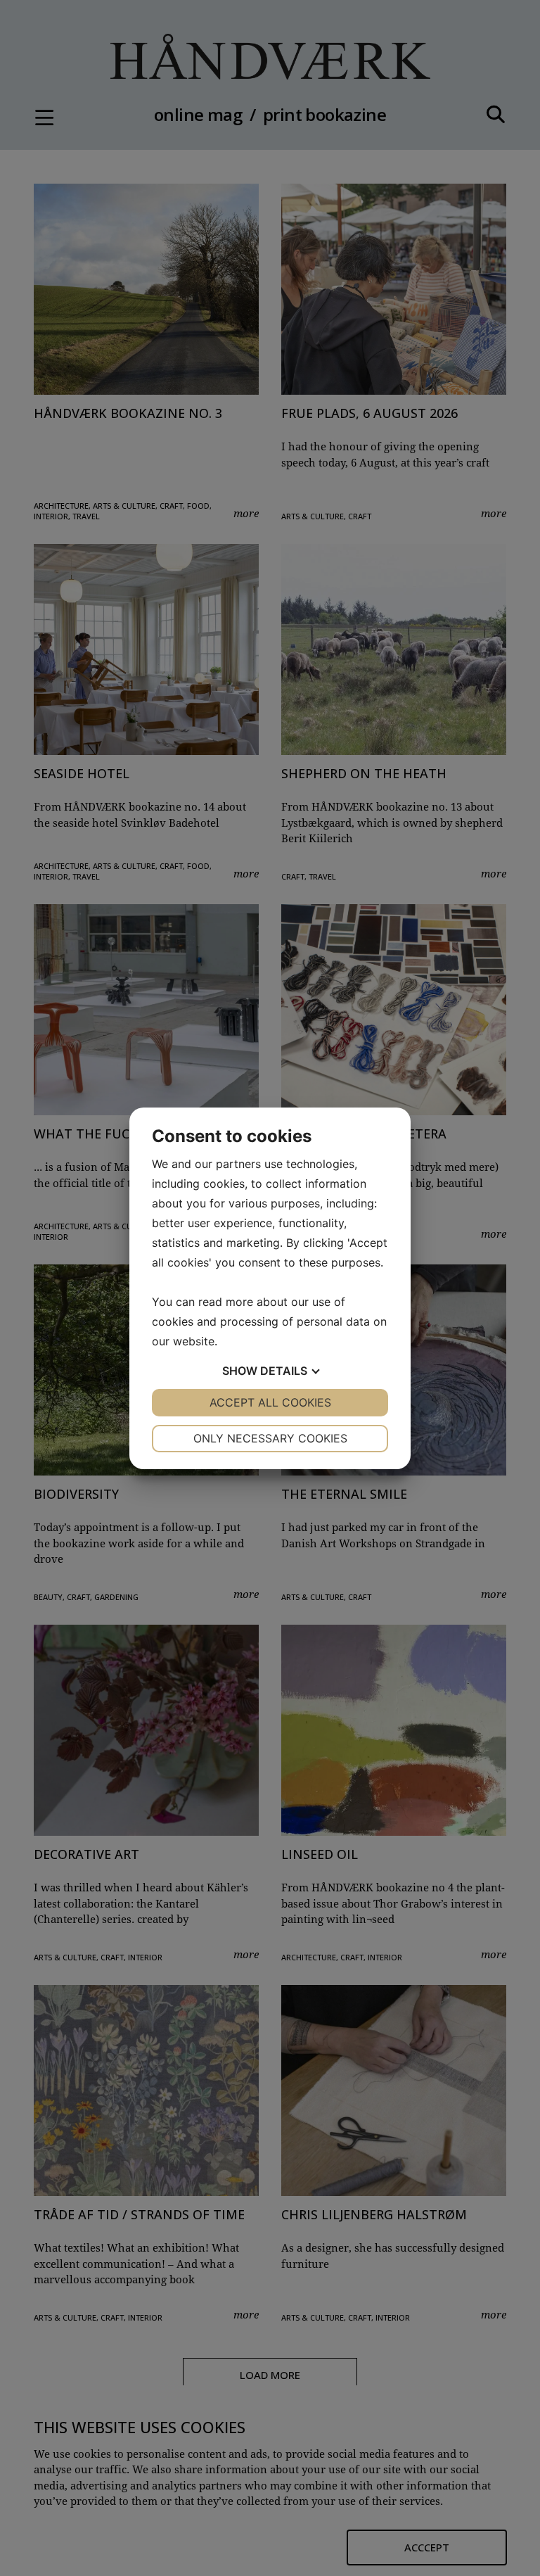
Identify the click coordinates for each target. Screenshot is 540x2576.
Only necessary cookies (270, 1438)
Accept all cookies (270, 1402)
